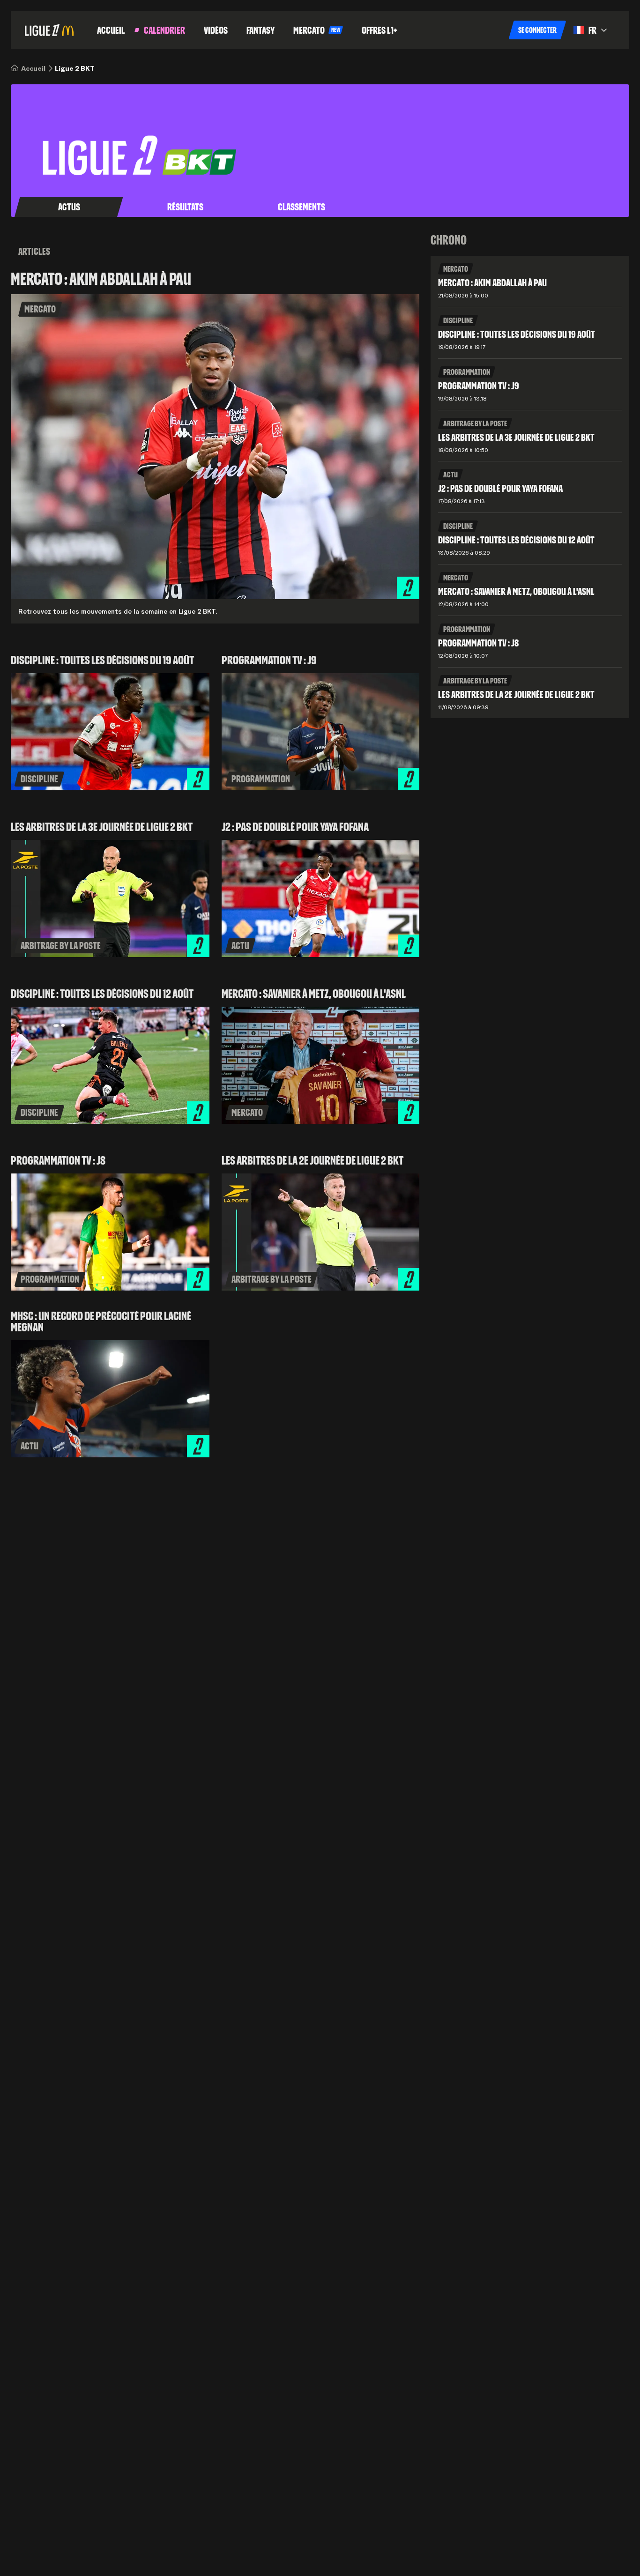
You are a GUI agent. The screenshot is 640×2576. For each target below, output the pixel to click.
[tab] (69, 207)
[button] (537, 30)
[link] (33, 68)
